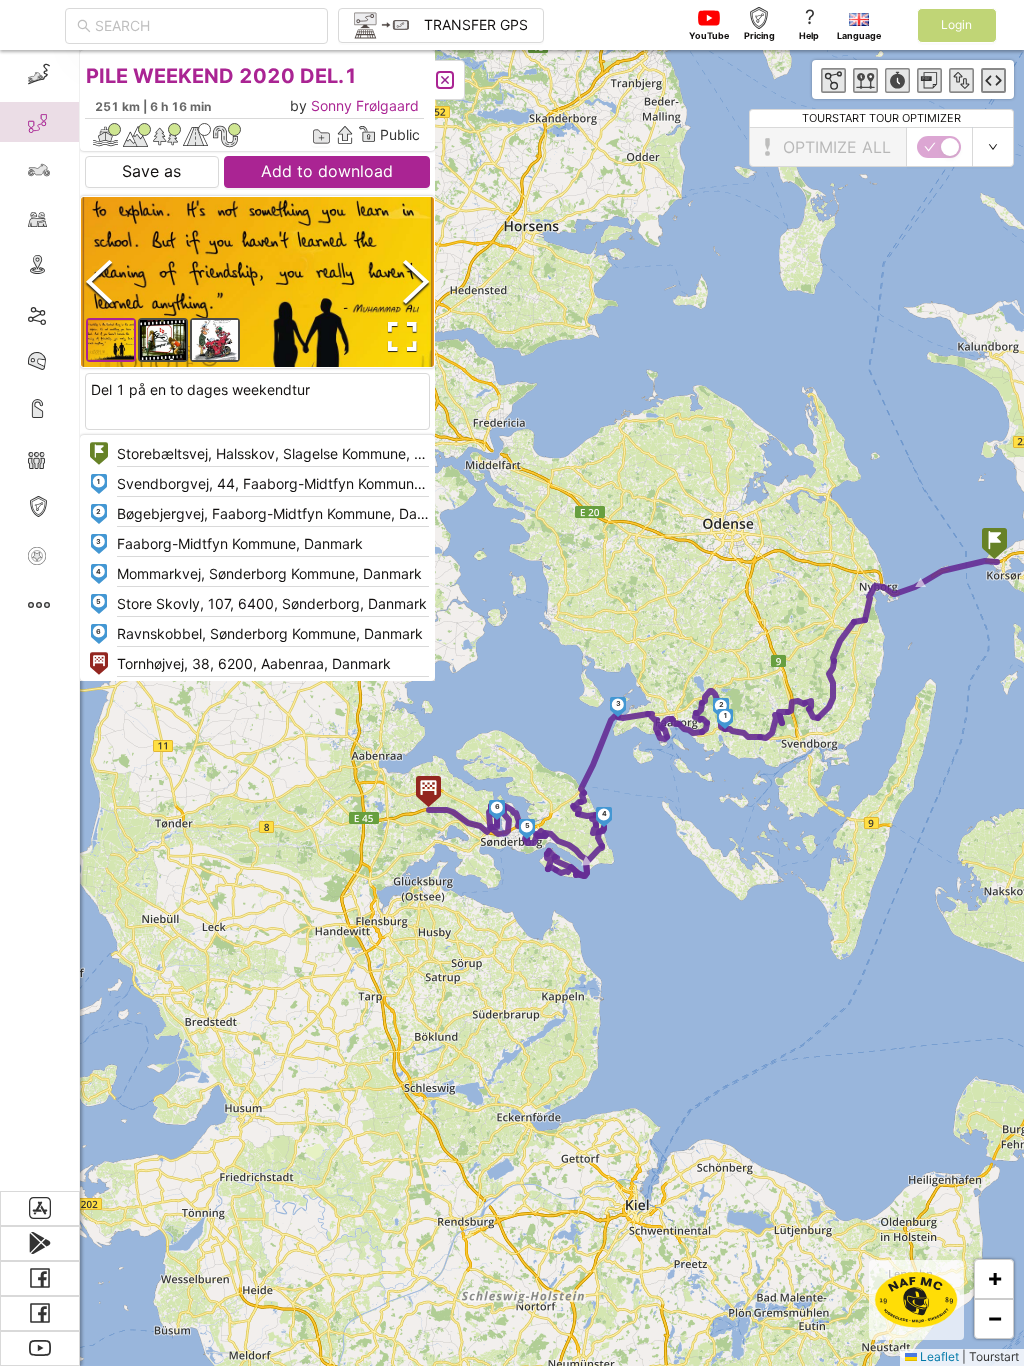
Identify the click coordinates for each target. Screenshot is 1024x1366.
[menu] (40, 620)
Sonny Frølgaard (365, 105)
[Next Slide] (416, 281)
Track (71, 313)
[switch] (939, 147)
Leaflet (938, 1356)
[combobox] (205, 26)
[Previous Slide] (99, 281)
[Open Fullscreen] (398, 337)
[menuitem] (39, 74)
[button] (994, 545)
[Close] (445, 80)
